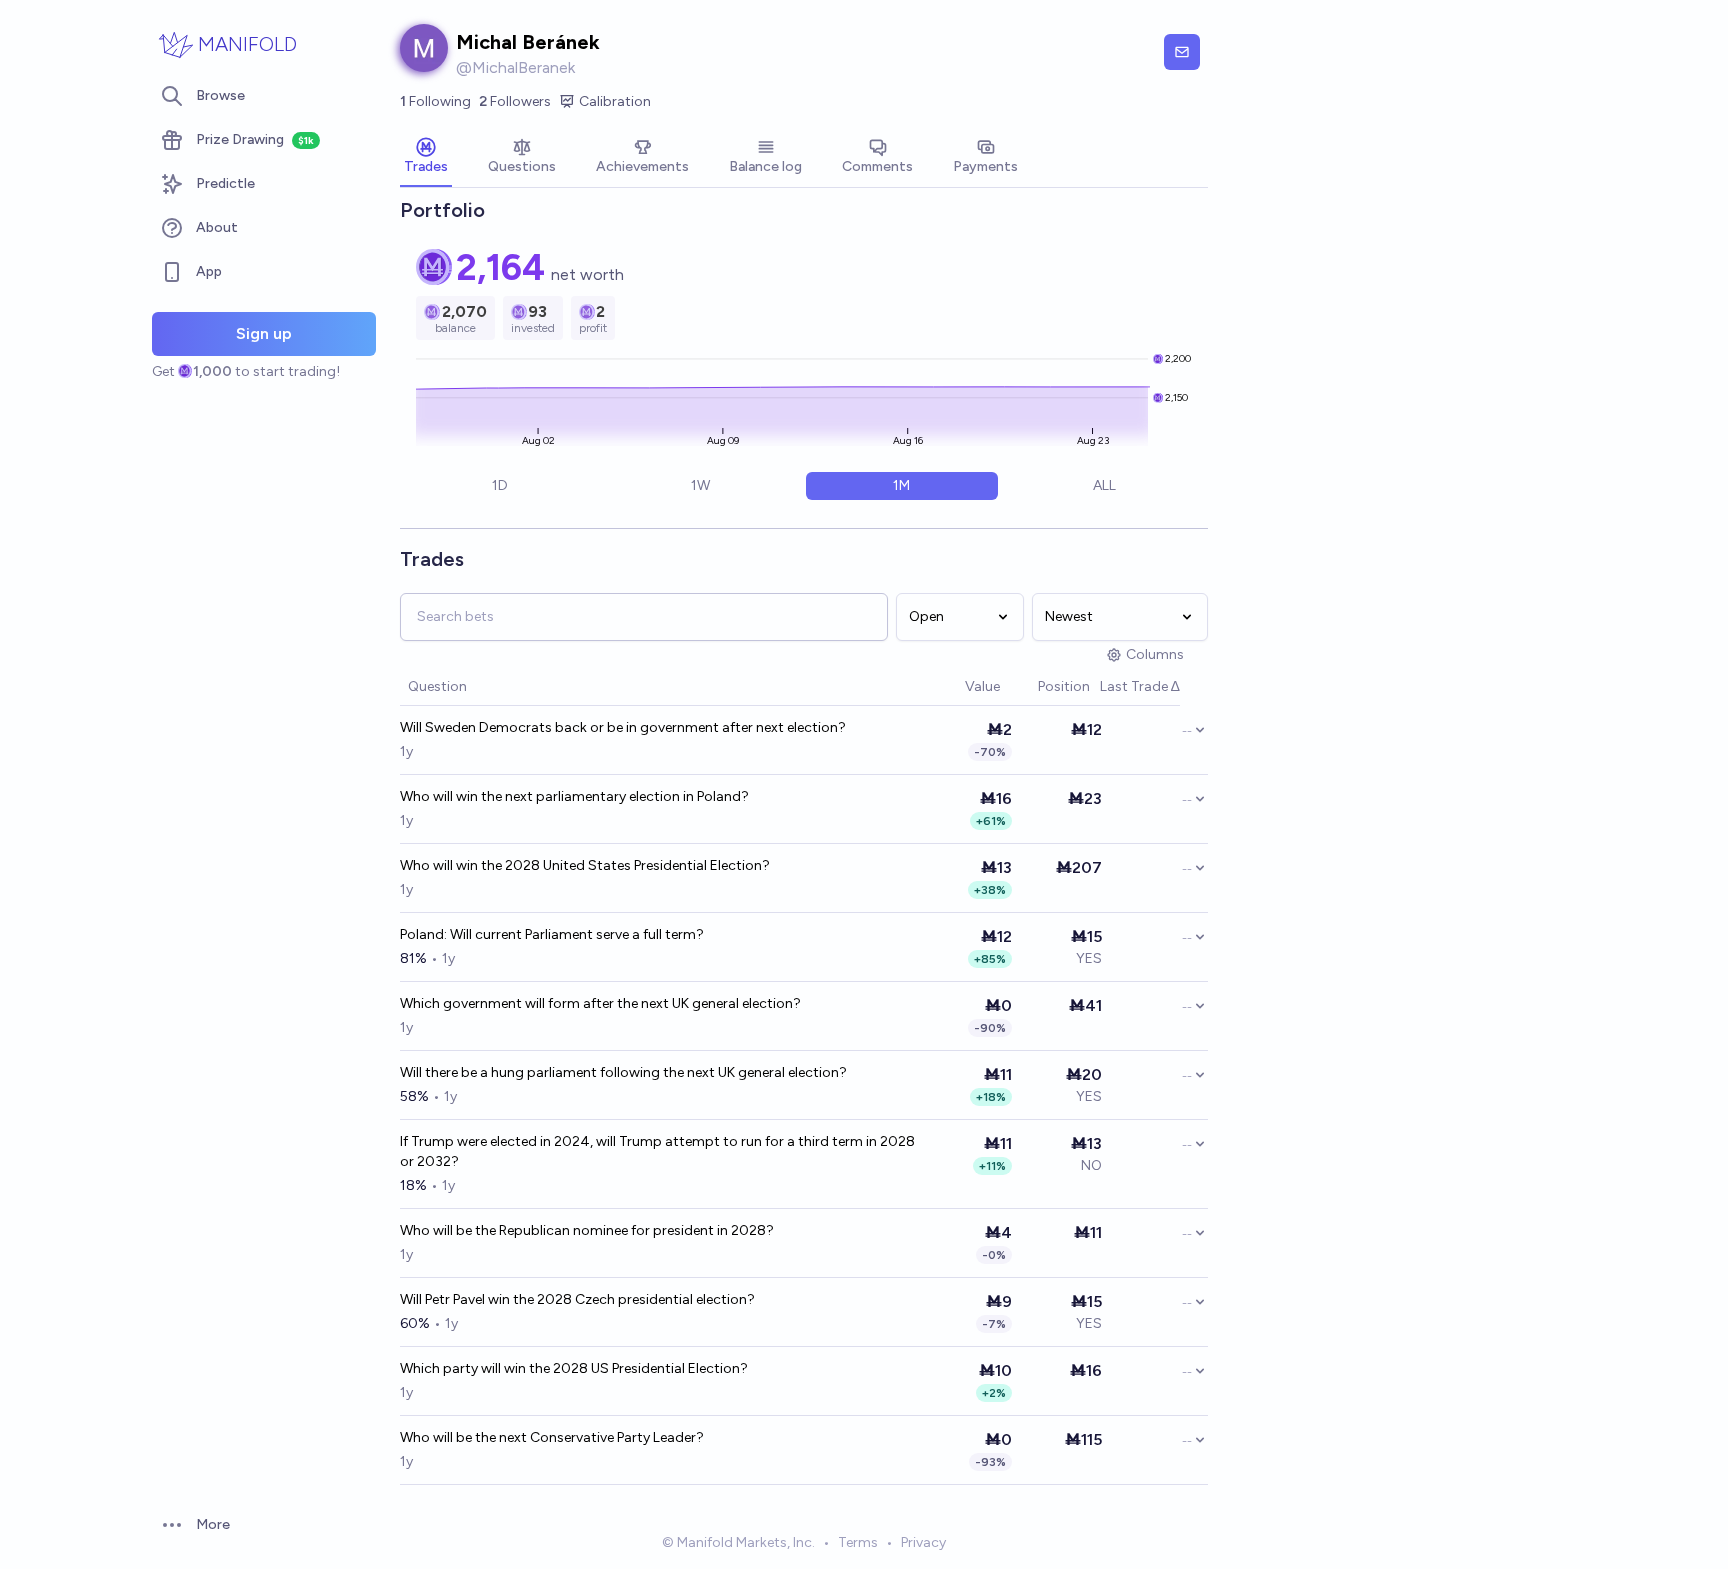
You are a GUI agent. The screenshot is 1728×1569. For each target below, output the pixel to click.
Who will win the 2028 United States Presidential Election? (585, 865)
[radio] (499, 486)
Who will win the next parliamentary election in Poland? (574, 796)
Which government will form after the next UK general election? (600, 1003)
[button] (955, 687)
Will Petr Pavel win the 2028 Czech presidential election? (577, 1299)
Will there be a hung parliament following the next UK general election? (623, 1072)
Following (435, 101)
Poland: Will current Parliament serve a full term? (552, 934)
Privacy (923, 1542)
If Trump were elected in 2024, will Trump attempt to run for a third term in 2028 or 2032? (657, 1151)
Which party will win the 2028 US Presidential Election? (574, 1368)
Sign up (264, 333)
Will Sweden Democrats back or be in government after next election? (623, 727)
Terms (858, 1542)
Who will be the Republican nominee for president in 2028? (587, 1230)
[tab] (426, 158)
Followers (515, 101)
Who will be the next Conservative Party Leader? (552, 1437)
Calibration (615, 101)
